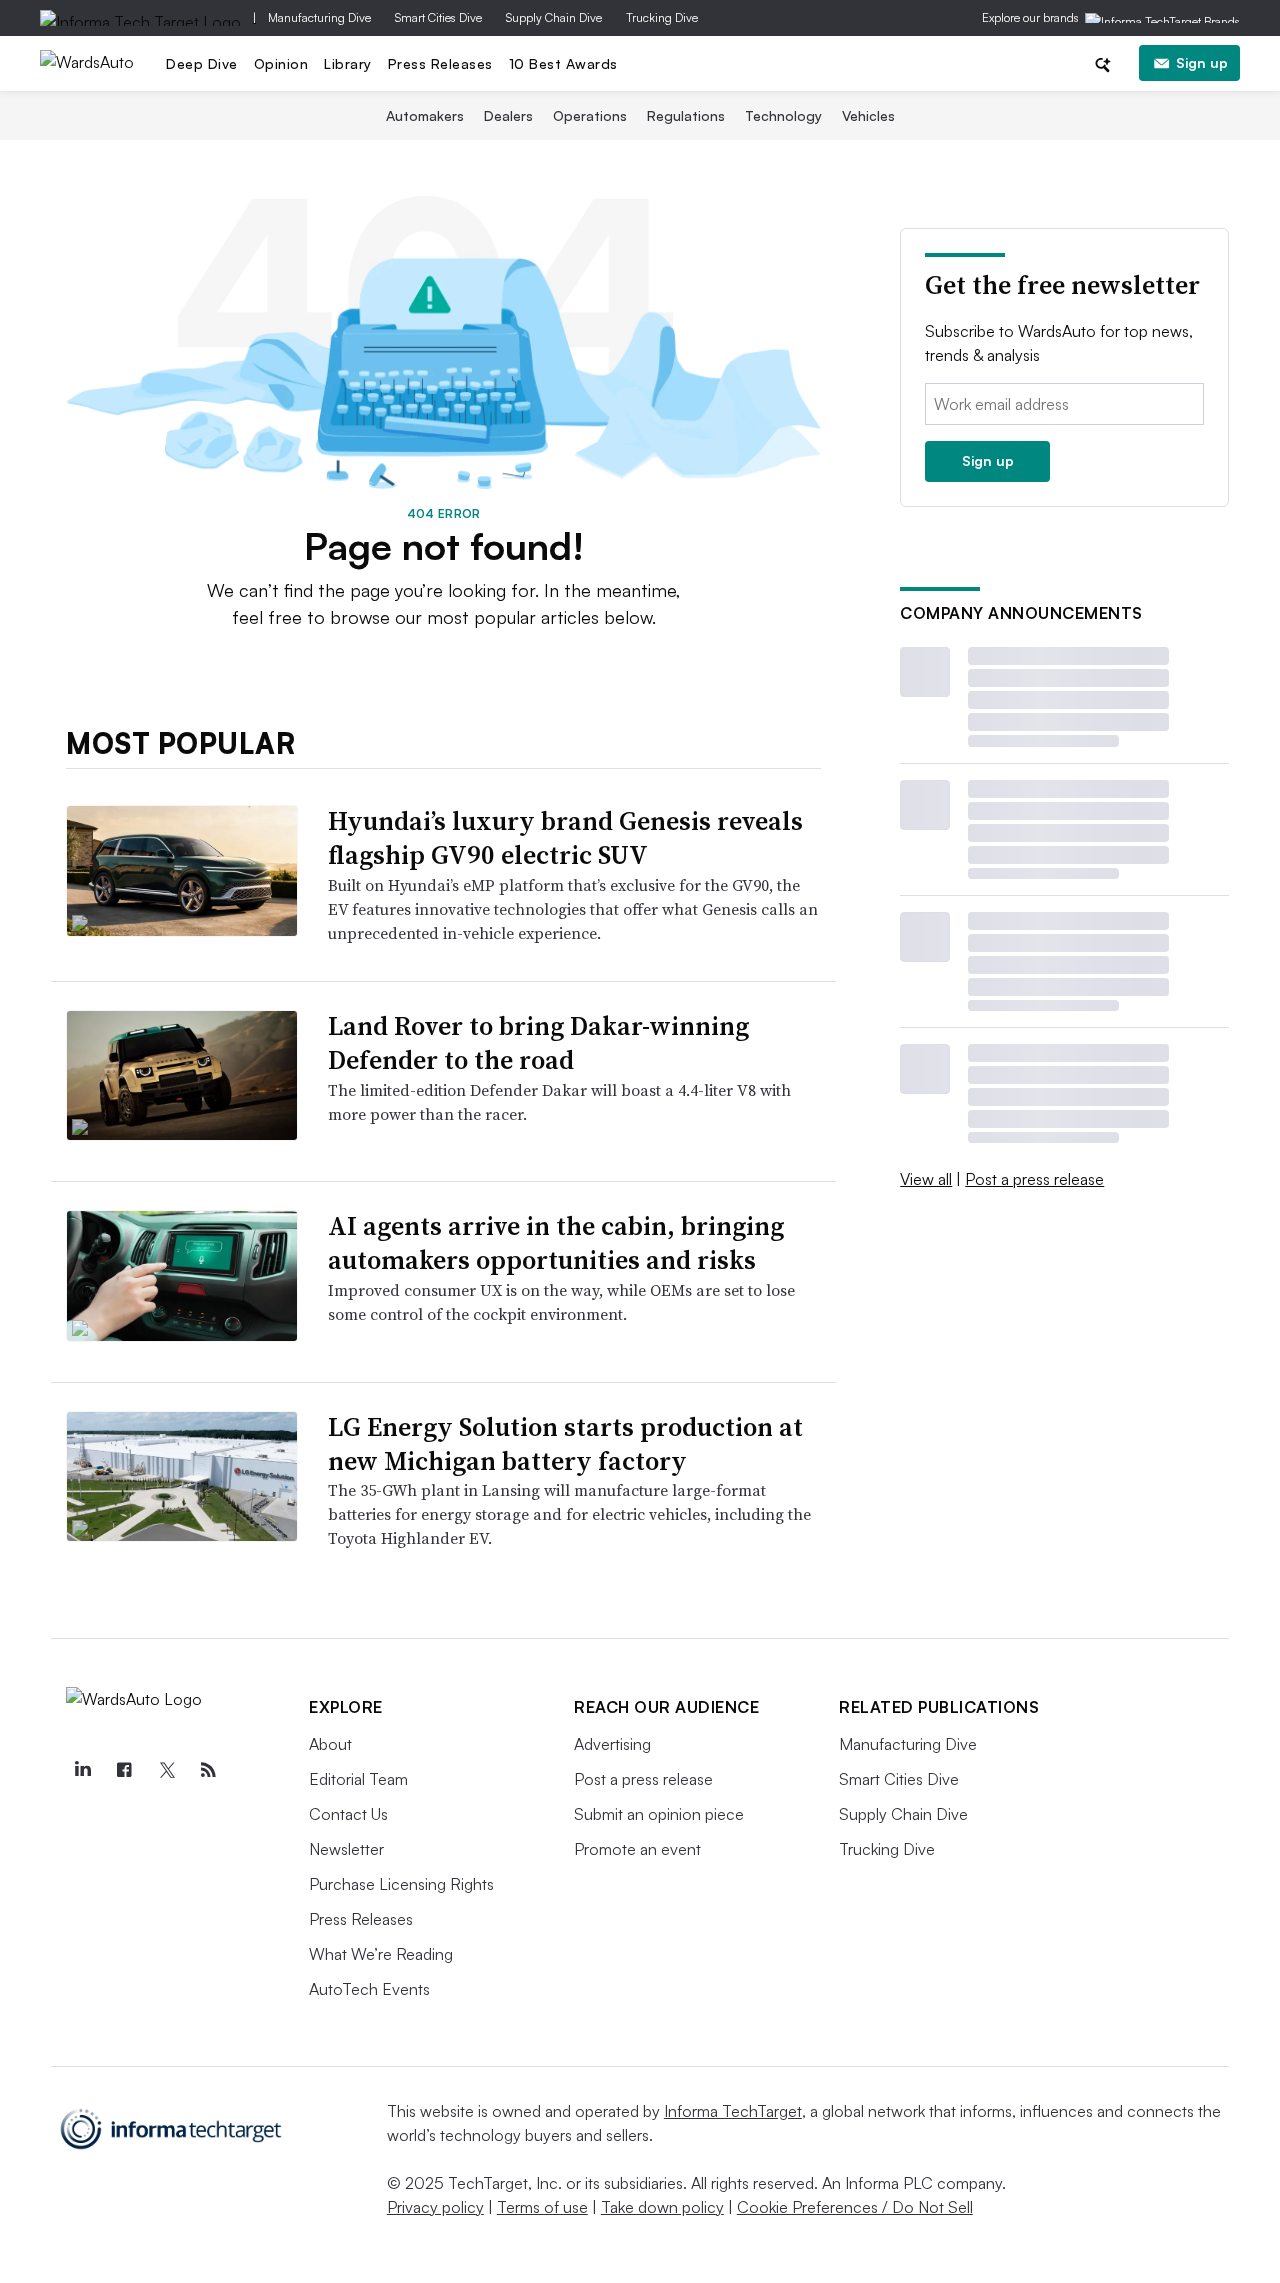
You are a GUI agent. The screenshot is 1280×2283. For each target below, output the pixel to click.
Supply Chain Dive (554, 17)
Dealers (508, 115)
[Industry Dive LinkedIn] (82, 1770)
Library (348, 63)
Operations (590, 115)
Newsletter (346, 1849)
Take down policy (662, 2207)
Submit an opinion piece (659, 1814)
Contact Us (348, 1814)
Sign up (1202, 62)
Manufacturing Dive (319, 17)
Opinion (281, 63)
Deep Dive (202, 63)
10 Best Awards (563, 63)
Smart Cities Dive (438, 17)
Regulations (686, 115)
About (330, 1744)
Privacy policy (435, 2207)
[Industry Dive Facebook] (124, 1770)
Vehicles (868, 115)
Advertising (612, 1744)
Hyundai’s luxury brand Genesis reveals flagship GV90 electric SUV (565, 838)
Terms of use (542, 2207)
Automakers (425, 115)
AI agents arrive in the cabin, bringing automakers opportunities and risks (556, 1243)
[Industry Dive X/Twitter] (166, 1770)
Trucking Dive (662, 17)
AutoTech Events (369, 1989)
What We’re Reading (381, 1954)
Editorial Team (358, 1779)
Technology (783, 115)
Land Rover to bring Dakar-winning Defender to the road (538, 1043)
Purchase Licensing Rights (401, 1884)
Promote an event (637, 1849)
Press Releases (440, 63)
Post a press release (1034, 1179)
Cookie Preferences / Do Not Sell (855, 2207)
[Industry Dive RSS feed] (208, 1770)
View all (926, 1179)
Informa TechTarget (733, 2111)
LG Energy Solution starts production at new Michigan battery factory (565, 1444)
